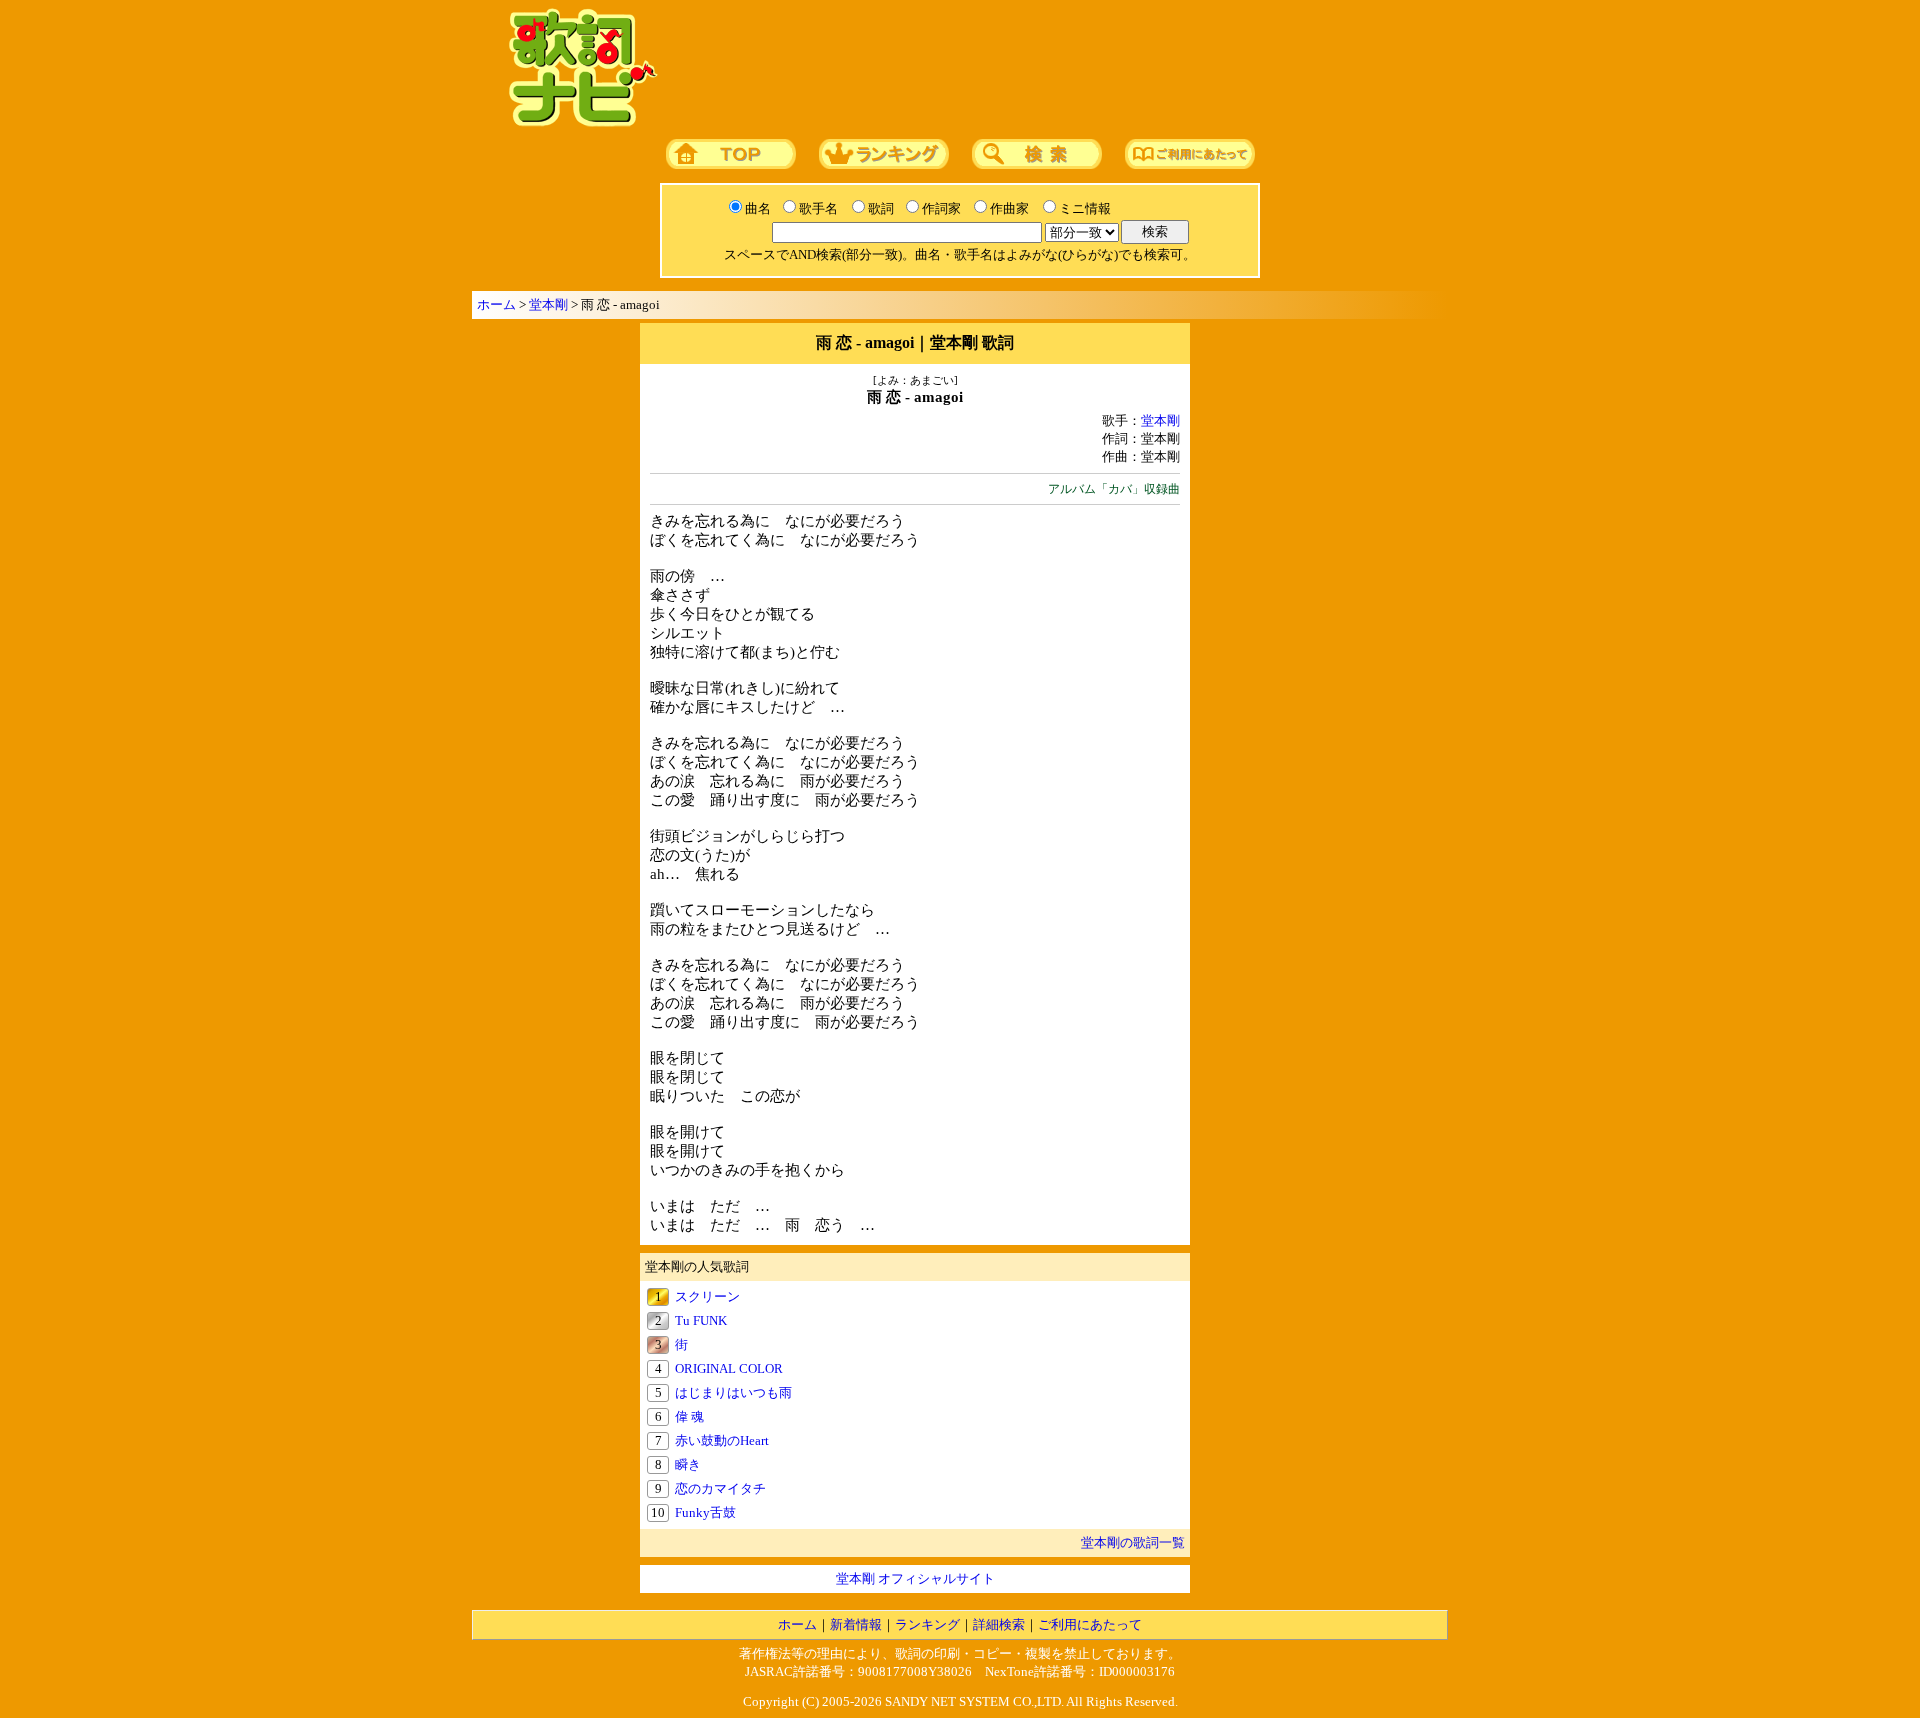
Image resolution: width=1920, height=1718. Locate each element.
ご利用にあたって (1090, 1624)
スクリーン (707, 1296)
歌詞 (881, 208)
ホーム (496, 304)
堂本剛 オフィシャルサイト (915, 1578)
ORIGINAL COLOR (729, 1368)
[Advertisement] (1047, 69)
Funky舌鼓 (705, 1512)
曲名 (758, 208)
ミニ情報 (1085, 208)
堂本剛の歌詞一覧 (1133, 1542)
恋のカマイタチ (720, 1488)
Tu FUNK (701, 1320)
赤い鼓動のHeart (722, 1440)
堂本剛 (548, 304)
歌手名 (818, 208)
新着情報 (856, 1624)
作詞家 (941, 208)
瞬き (688, 1464)
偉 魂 (689, 1416)
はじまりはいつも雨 (733, 1392)
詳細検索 (999, 1624)
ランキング (927, 1624)
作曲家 (1009, 208)
